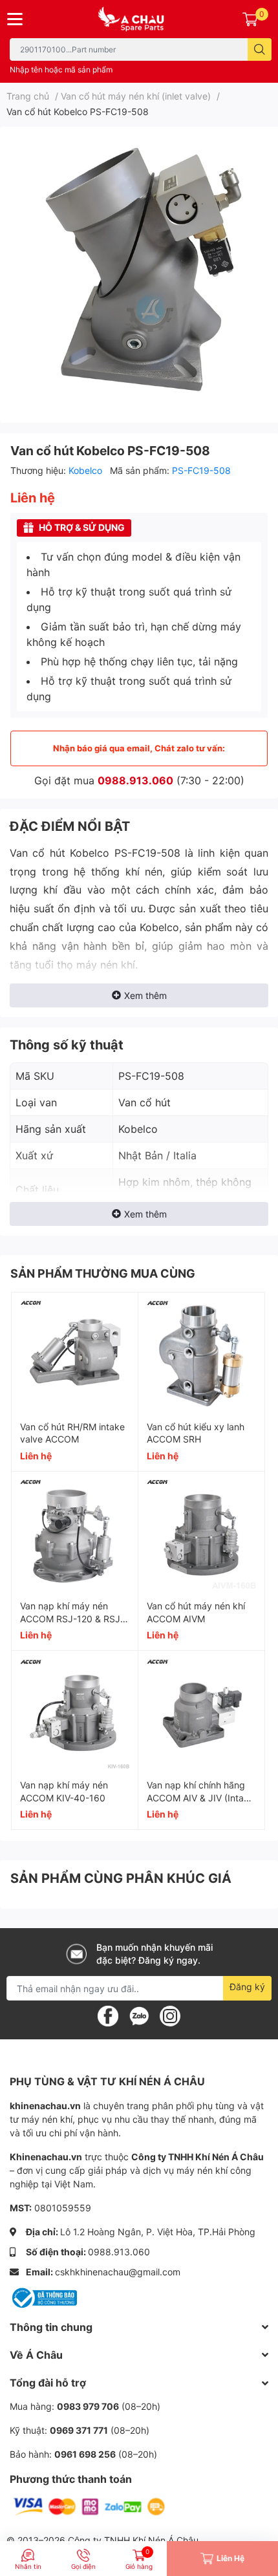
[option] (139, 270)
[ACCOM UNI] (139, 19)
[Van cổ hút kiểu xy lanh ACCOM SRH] (201, 1356)
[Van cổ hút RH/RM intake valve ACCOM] (75, 1356)
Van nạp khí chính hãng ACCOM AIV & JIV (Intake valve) (200, 1798)
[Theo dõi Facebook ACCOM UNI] (108, 2015)
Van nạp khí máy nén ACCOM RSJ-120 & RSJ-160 (72, 1618)
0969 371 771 (79, 2430)
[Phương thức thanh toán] (89, 2506)
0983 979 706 (88, 2406)
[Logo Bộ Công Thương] (43, 2296)
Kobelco (87, 470)
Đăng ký (247, 1987)
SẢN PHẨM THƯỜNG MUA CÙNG (103, 1273)
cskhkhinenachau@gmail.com (118, 2272)
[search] (260, 49)
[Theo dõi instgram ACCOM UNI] (170, 2015)
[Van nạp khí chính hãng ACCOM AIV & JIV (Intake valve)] (201, 1714)
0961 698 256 (85, 2454)
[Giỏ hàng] (250, 19)
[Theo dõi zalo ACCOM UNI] (139, 2015)
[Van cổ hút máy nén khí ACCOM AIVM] (201, 1535)
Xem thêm (145, 995)
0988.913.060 (135, 780)
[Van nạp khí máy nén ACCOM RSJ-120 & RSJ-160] (75, 1535)
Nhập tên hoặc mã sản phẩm (61, 70)
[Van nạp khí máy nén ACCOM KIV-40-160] (75, 1714)
